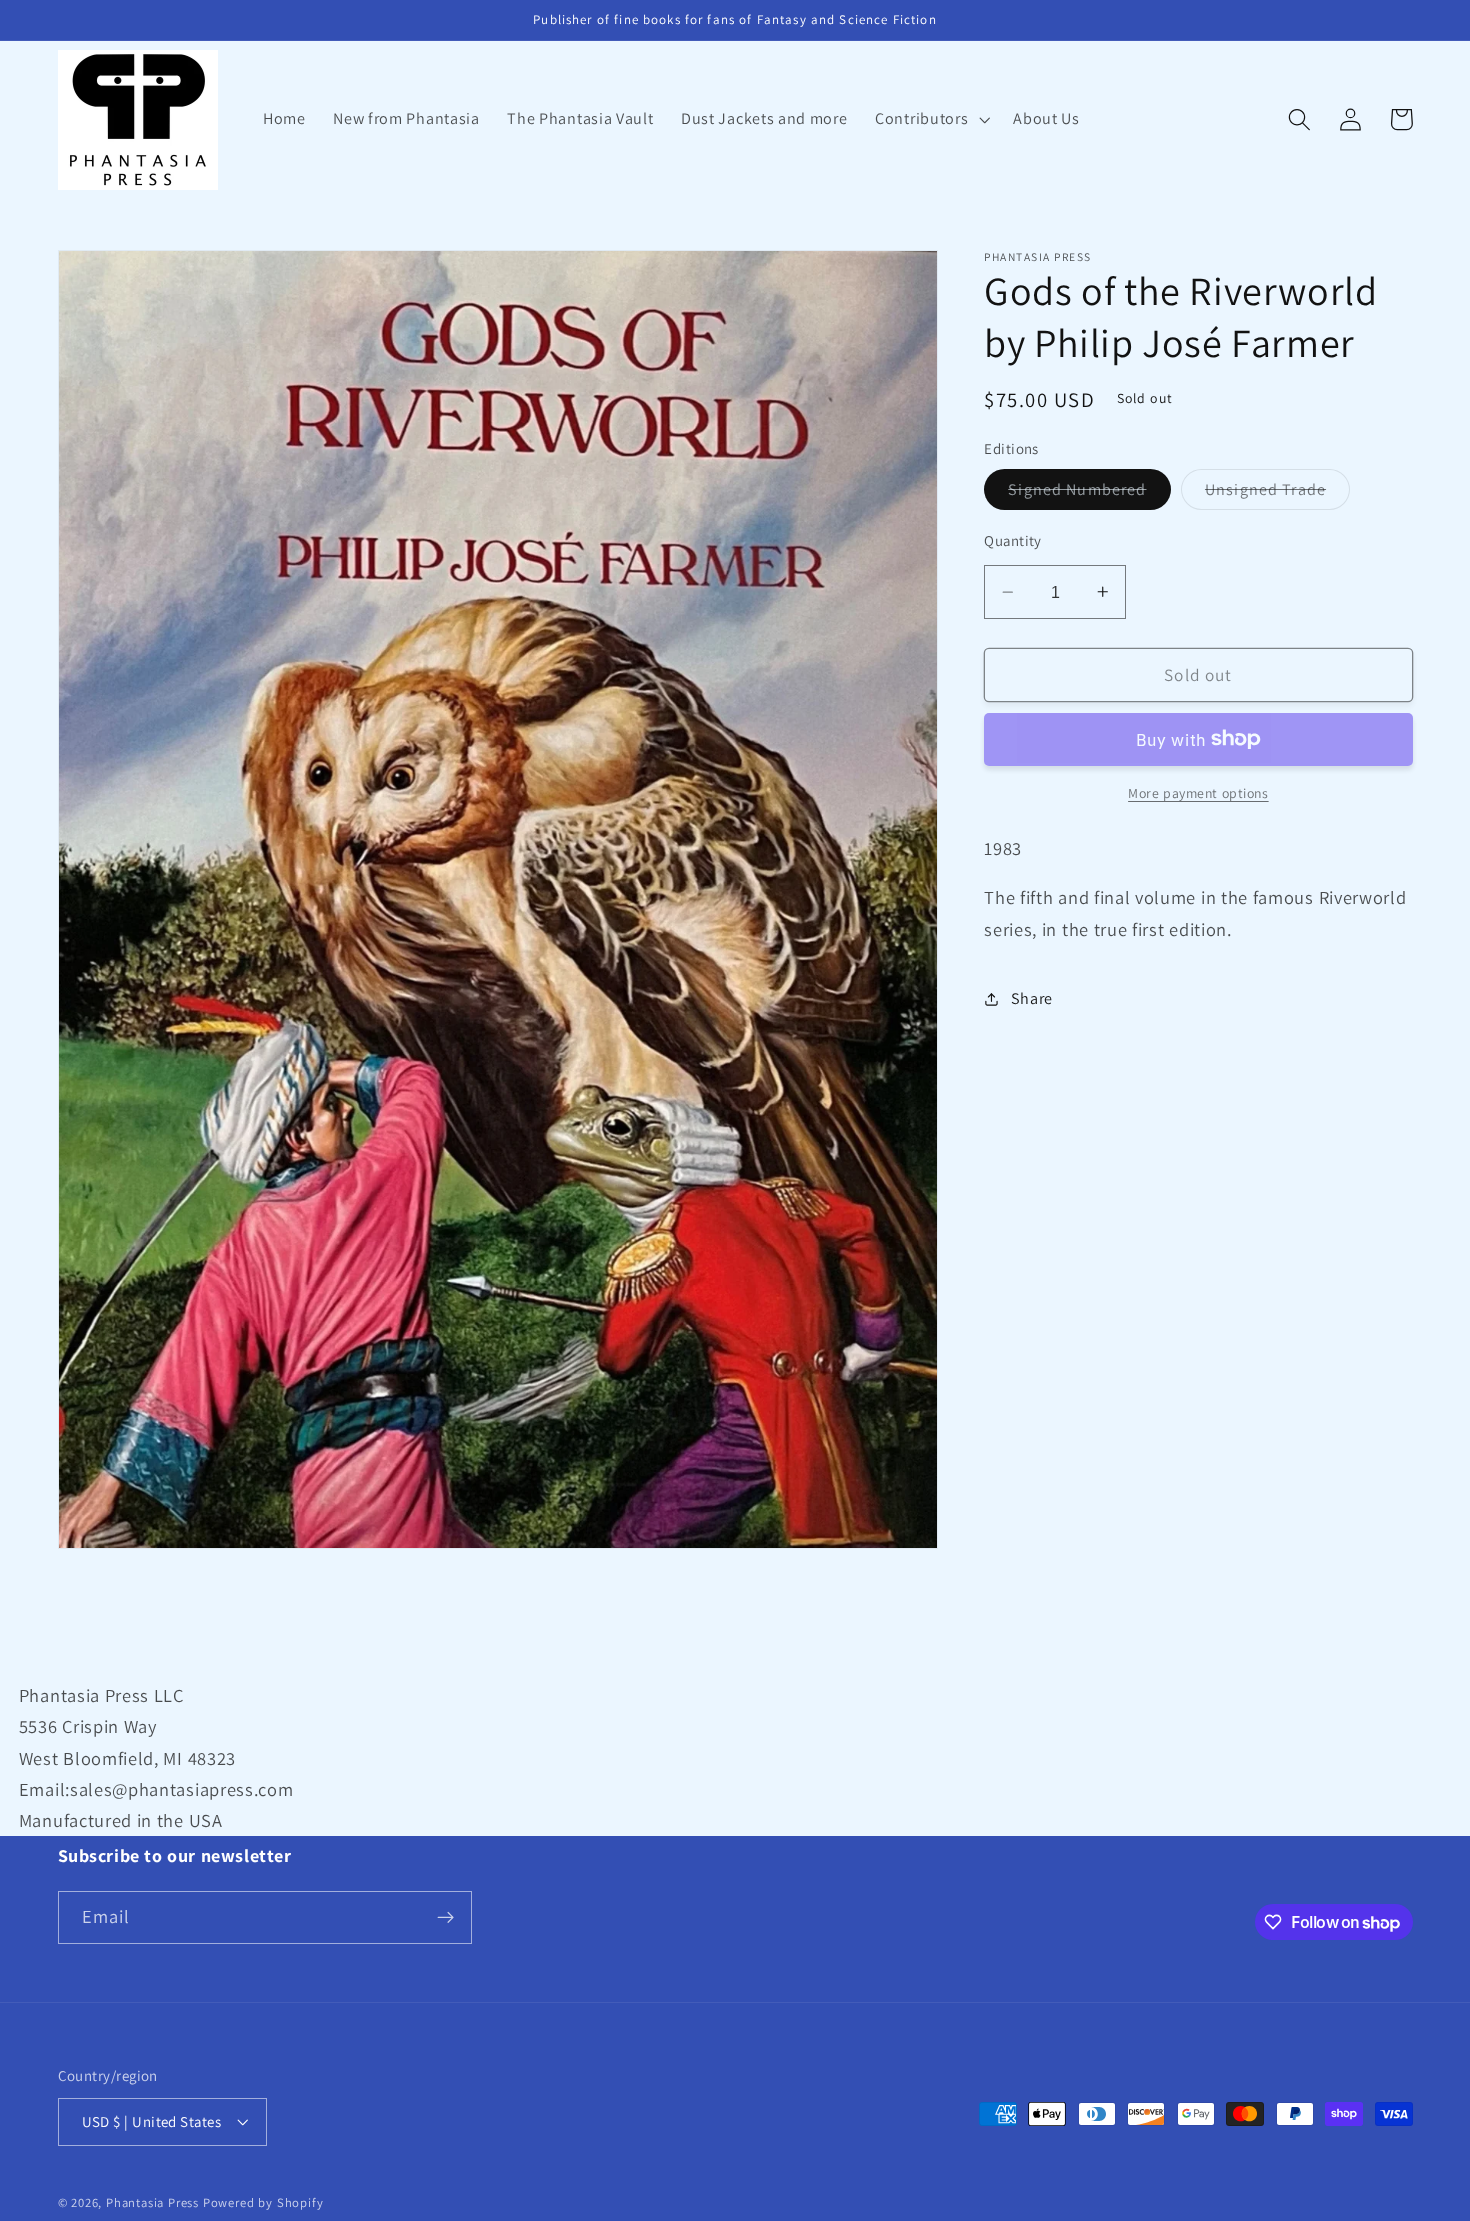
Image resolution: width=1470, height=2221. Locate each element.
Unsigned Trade (1277, 494)
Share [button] (1032, 998)
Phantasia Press (152, 2202)
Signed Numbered (1089, 494)
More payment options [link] (1198, 793)
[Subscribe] (445, 1918)
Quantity (1013, 540)
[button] (930, 120)
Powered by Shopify (263, 2202)
